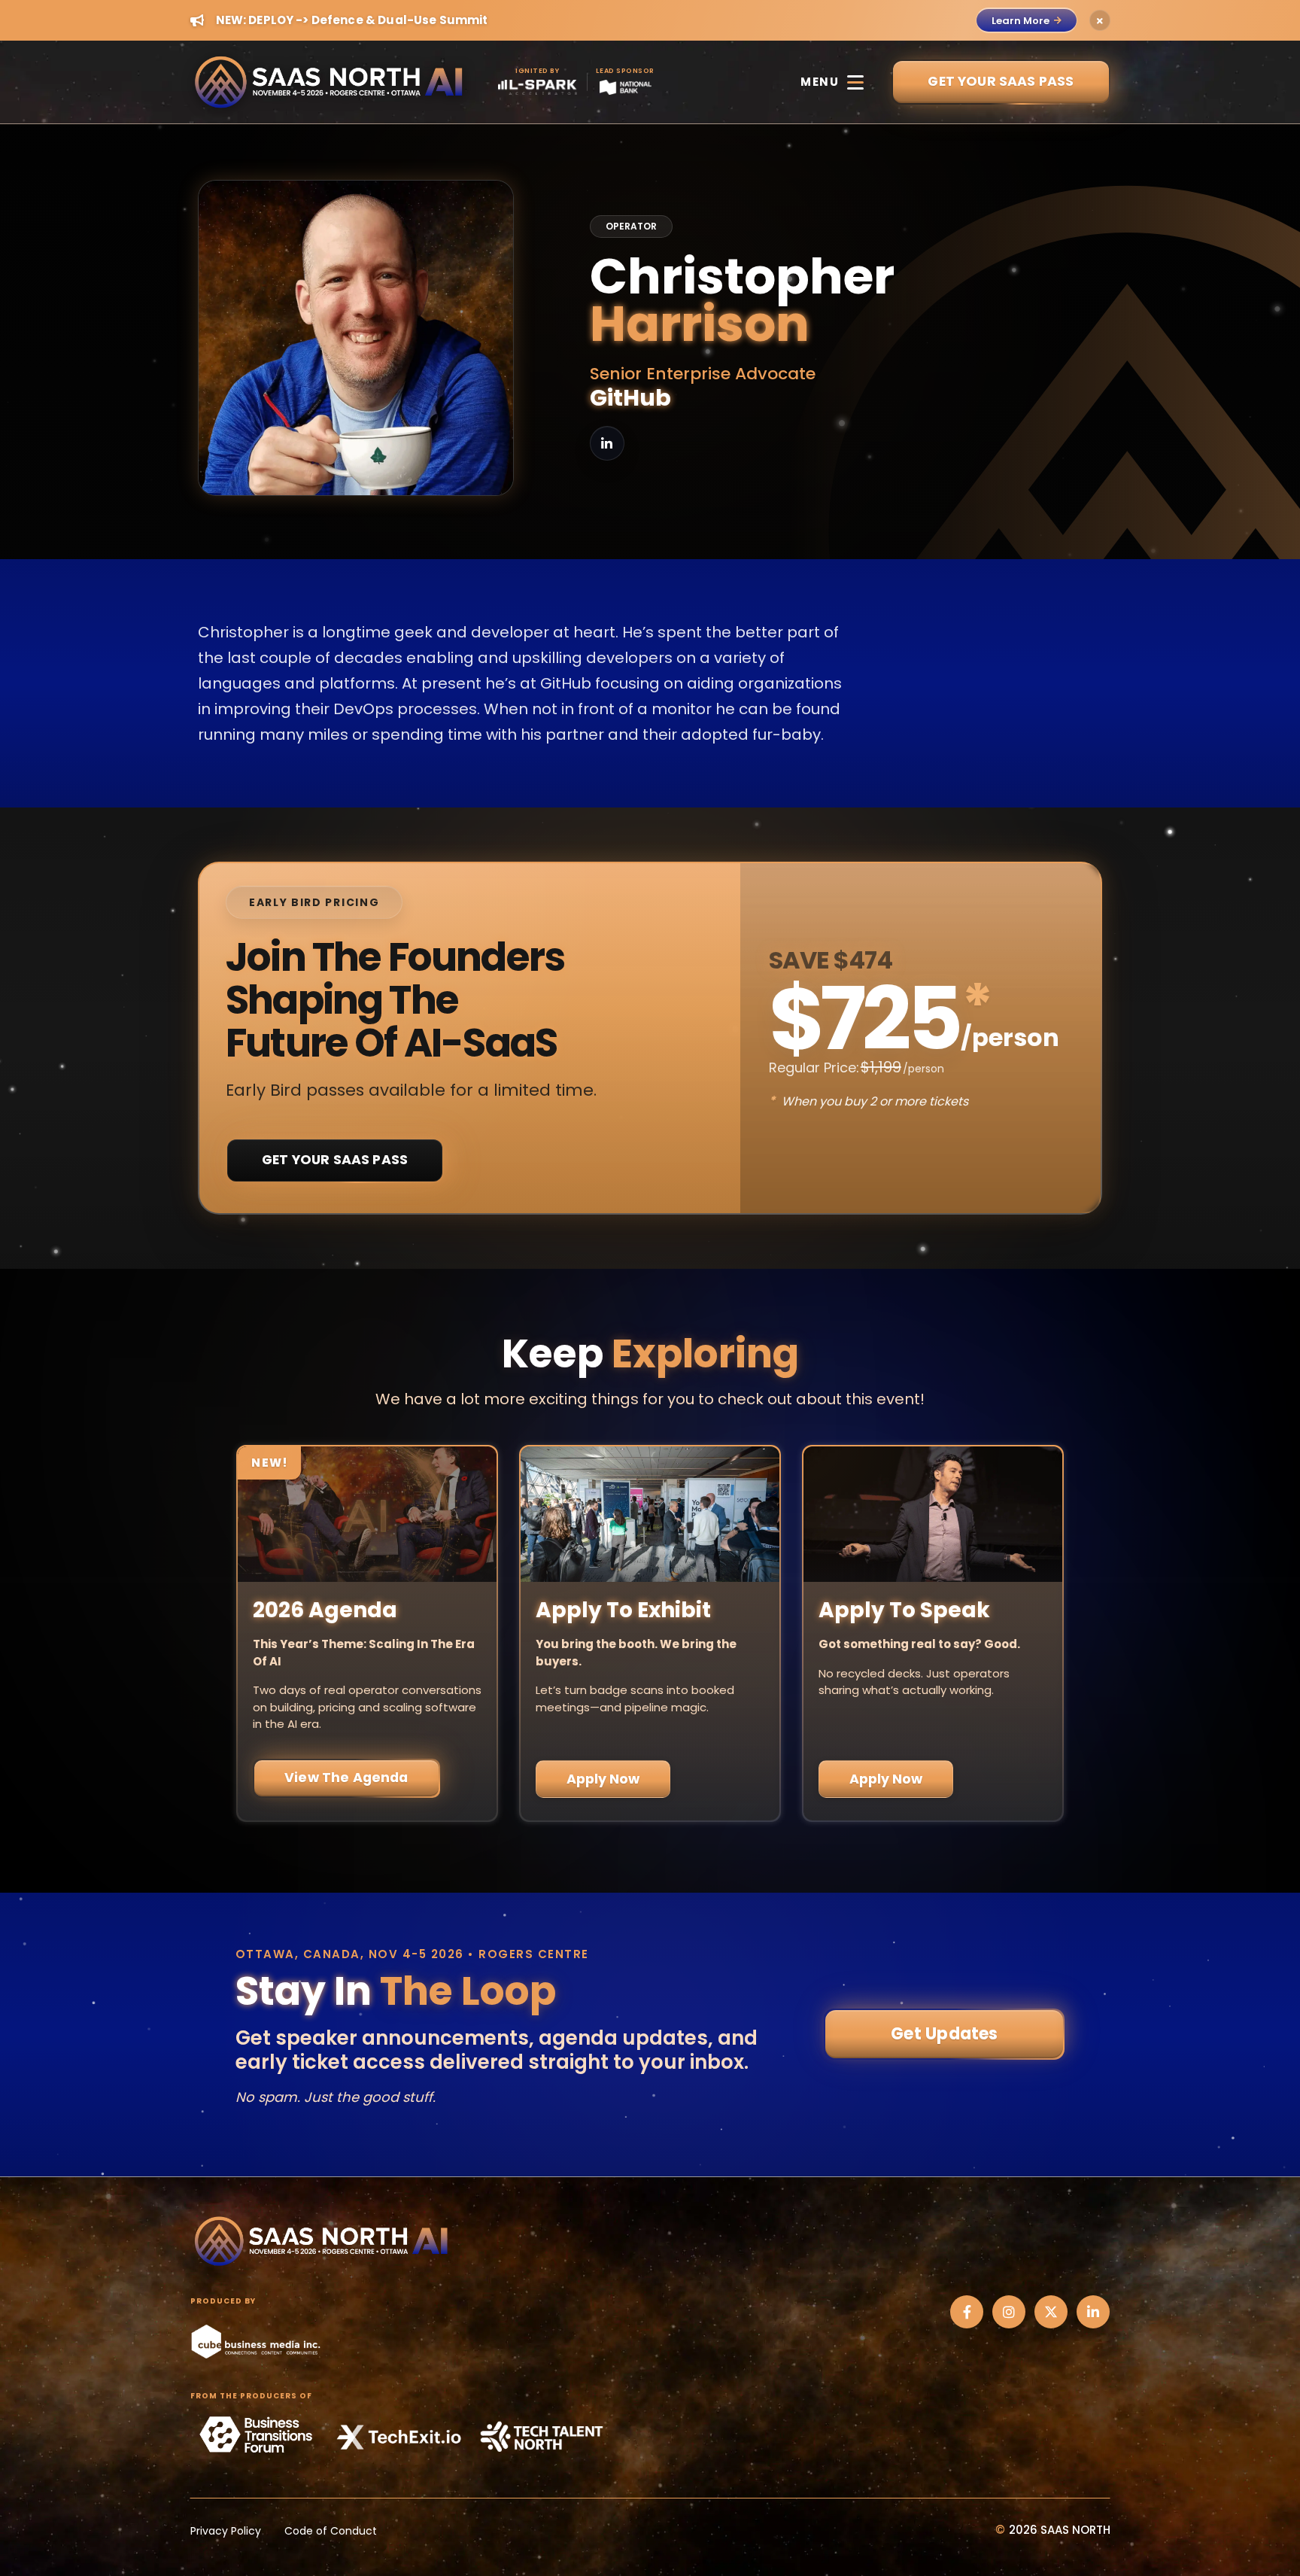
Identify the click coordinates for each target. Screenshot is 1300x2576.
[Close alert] (1100, 20)
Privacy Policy (226, 2531)
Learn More (1021, 21)
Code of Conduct (331, 2531)
